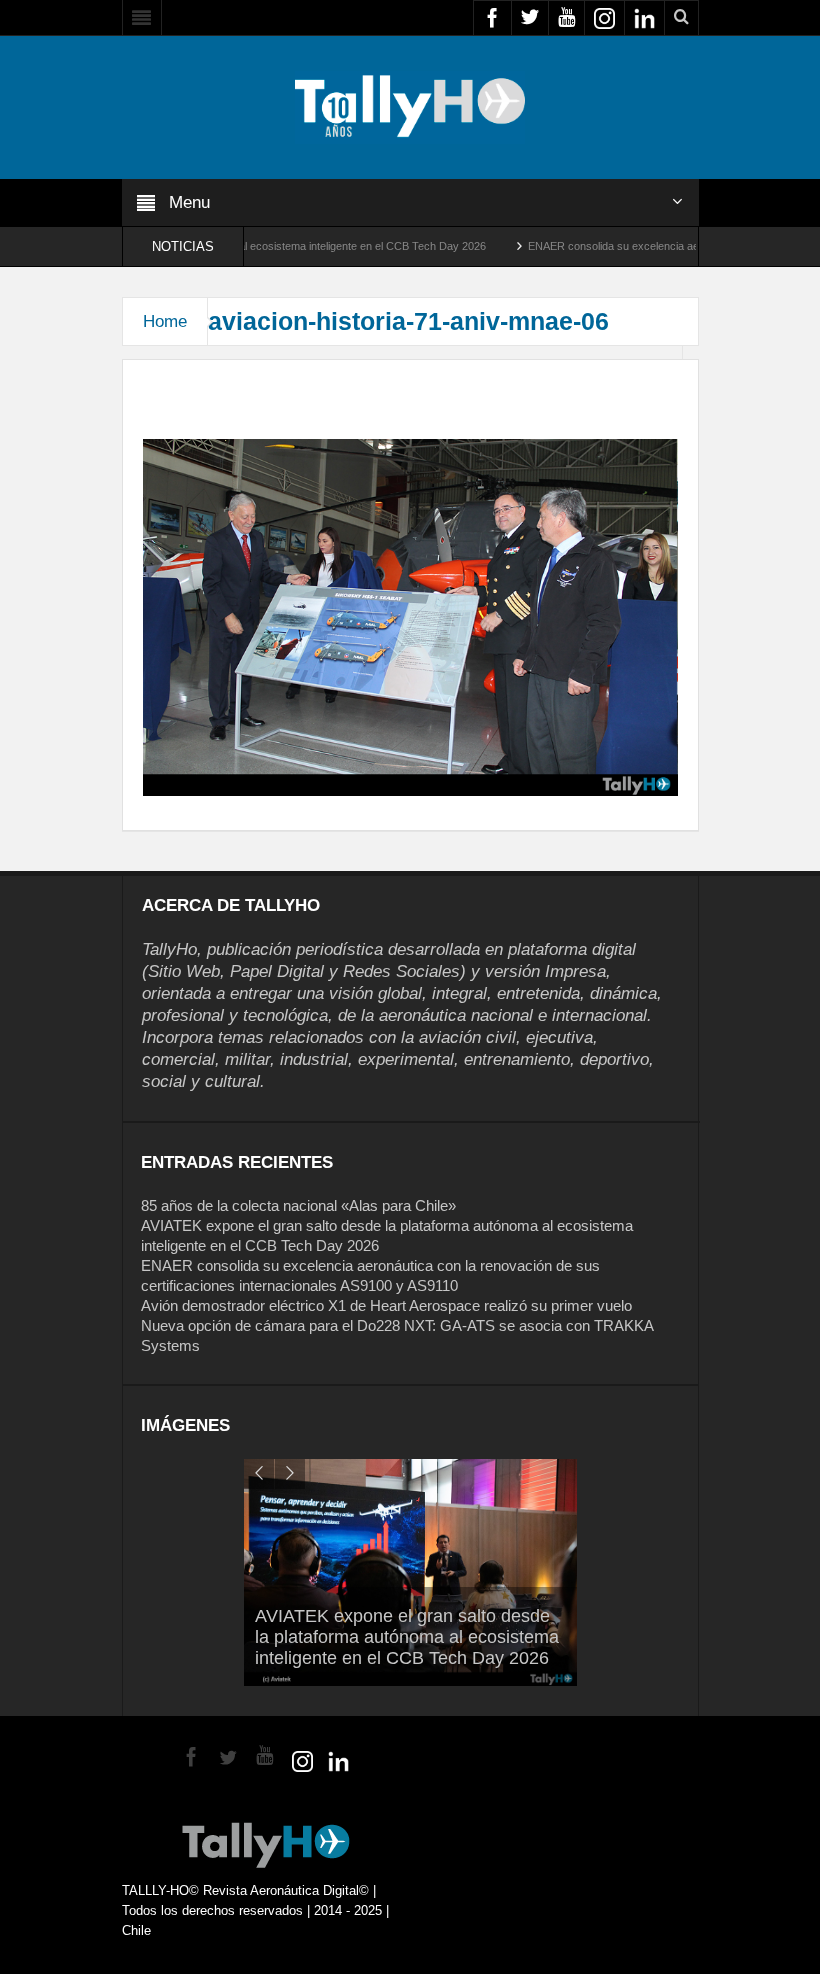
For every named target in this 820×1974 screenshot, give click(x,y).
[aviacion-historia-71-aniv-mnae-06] (410, 616)
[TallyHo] (410, 106)
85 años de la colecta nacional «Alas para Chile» (298, 1205)
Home (165, 321)
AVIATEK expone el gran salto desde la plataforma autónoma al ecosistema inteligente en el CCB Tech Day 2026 (407, 1637)
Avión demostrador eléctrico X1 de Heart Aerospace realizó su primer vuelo (386, 1305)
